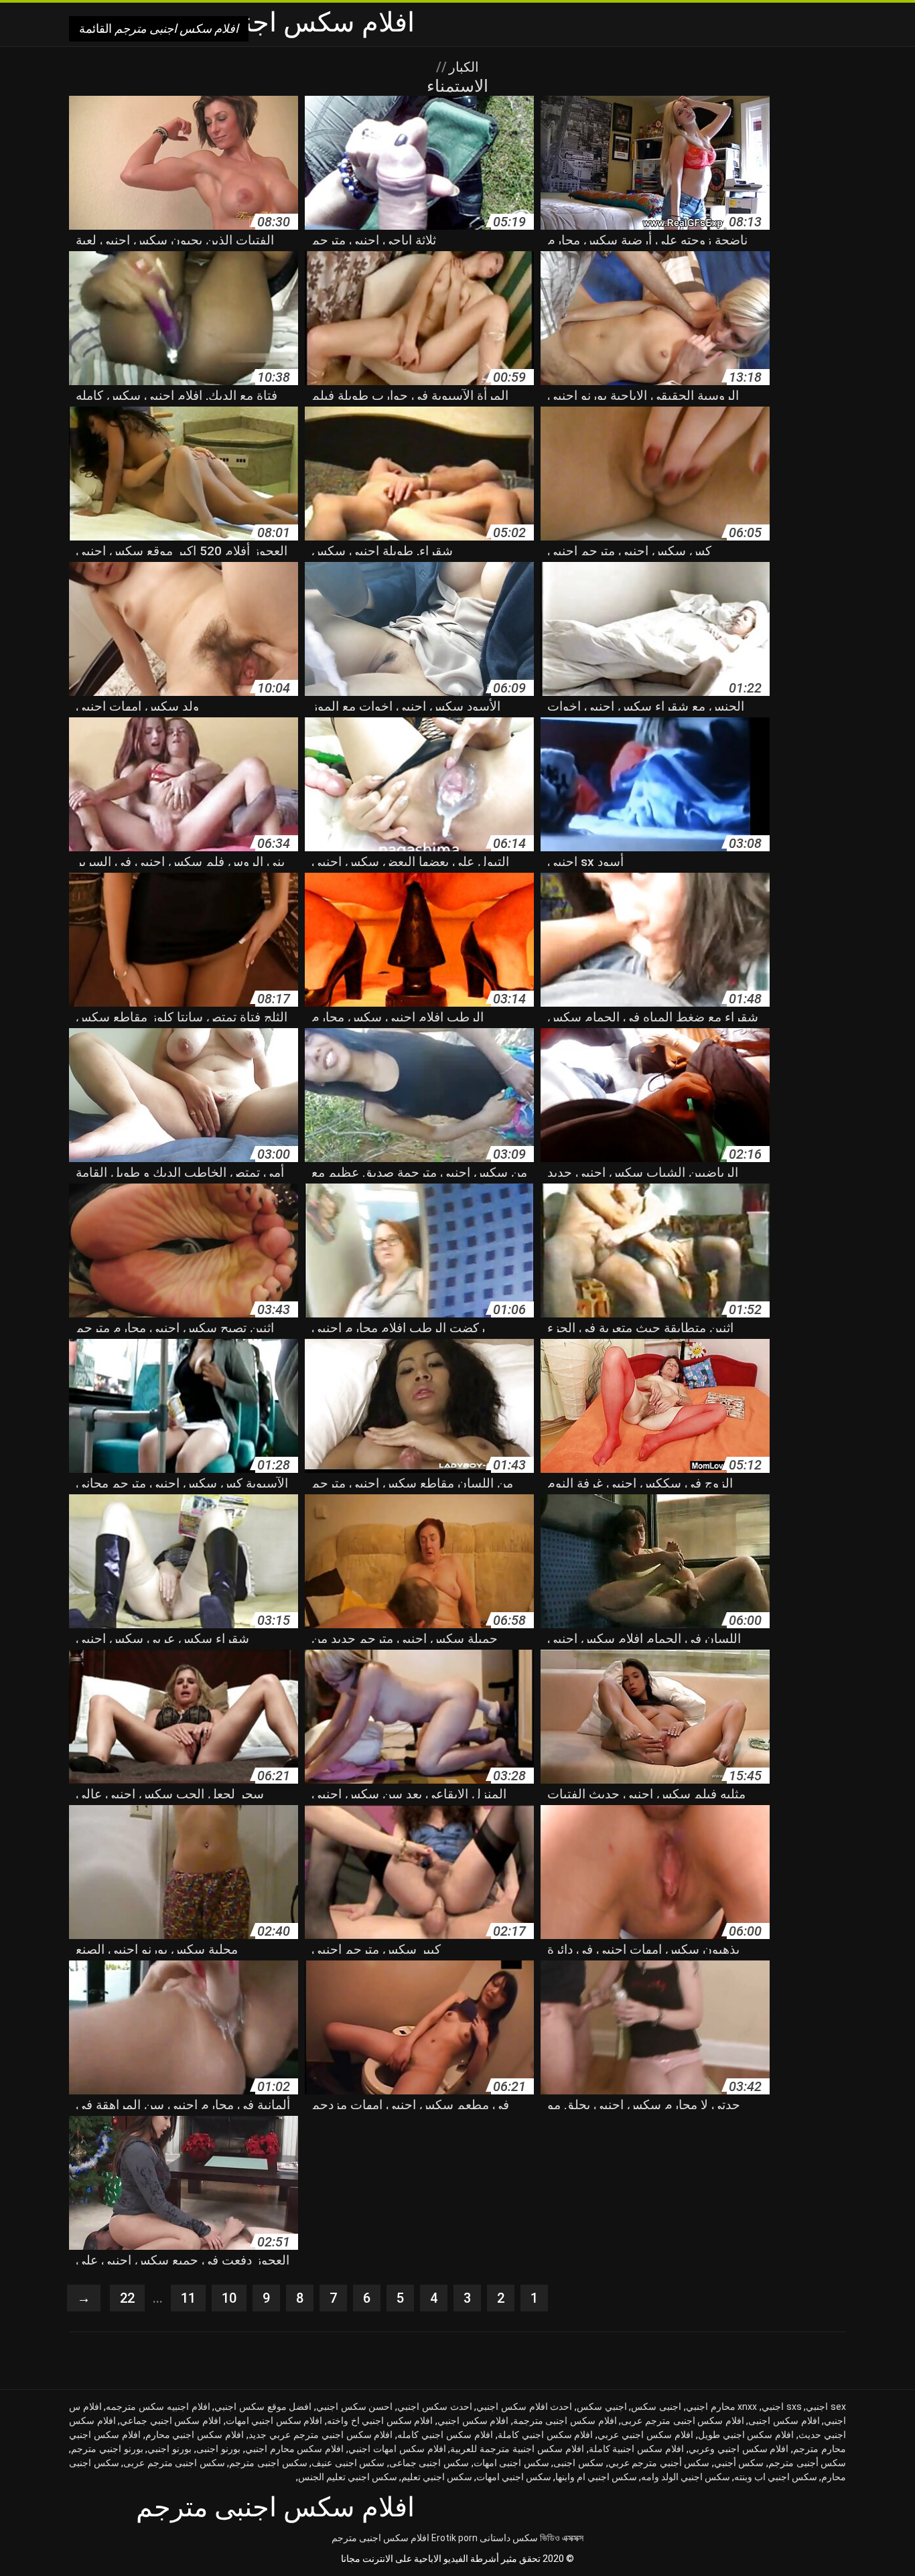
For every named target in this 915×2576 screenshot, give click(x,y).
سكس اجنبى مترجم (268, 2463)
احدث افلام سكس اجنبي (524, 2407)
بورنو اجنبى (218, 2449)
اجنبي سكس (602, 2407)
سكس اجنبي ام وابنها (596, 2477)
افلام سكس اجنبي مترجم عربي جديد (321, 2435)
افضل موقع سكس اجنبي (263, 2407)
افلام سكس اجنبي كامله (445, 2435)
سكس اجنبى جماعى (429, 2463)
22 (127, 2298)
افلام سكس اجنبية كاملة (636, 2449)
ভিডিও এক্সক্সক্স (562, 2538)
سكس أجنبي (739, 2463)
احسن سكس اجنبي (354, 2407)
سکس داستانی (509, 2538)
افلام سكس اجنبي (473, 2421)
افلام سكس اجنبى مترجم (380, 2538)
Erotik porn (454, 2538)
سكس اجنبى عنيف (348, 2463)
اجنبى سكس (656, 2407)
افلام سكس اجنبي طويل (746, 2435)
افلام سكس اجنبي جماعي (170, 2421)
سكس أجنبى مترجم (807, 2463)
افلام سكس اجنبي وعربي (738, 2449)
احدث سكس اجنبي (434, 2407)
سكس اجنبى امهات (511, 2463)
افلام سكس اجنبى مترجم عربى (682, 2421)
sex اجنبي (826, 2407)
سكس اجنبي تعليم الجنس (348, 2477)
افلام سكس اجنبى (784, 2421)
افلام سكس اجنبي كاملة (546, 2435)
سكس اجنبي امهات (514, 2477)
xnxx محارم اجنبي (721, 2407)
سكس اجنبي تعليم (437, 2477)
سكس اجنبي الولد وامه (686, 2477)
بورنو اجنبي (169, 2449)
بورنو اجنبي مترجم (107, 2449)
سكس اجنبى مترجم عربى (174, 2463)
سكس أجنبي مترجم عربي (659, 2463)
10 (229, 2298)
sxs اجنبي (782, 2407)
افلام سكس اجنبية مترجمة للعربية (517, 2449)
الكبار (462, 67)
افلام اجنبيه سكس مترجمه (158, 2407)
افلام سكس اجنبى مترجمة (565, 2421)
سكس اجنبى (578, 2463)
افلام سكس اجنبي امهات (274, 2421)
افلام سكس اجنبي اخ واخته (380, 2421)
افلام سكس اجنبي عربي (645, 2435)
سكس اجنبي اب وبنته (776, 2477)
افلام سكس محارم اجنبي (294, 2449)
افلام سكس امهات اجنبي (397, 2449)
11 (188, 2298)
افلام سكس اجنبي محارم (195, 2435)
